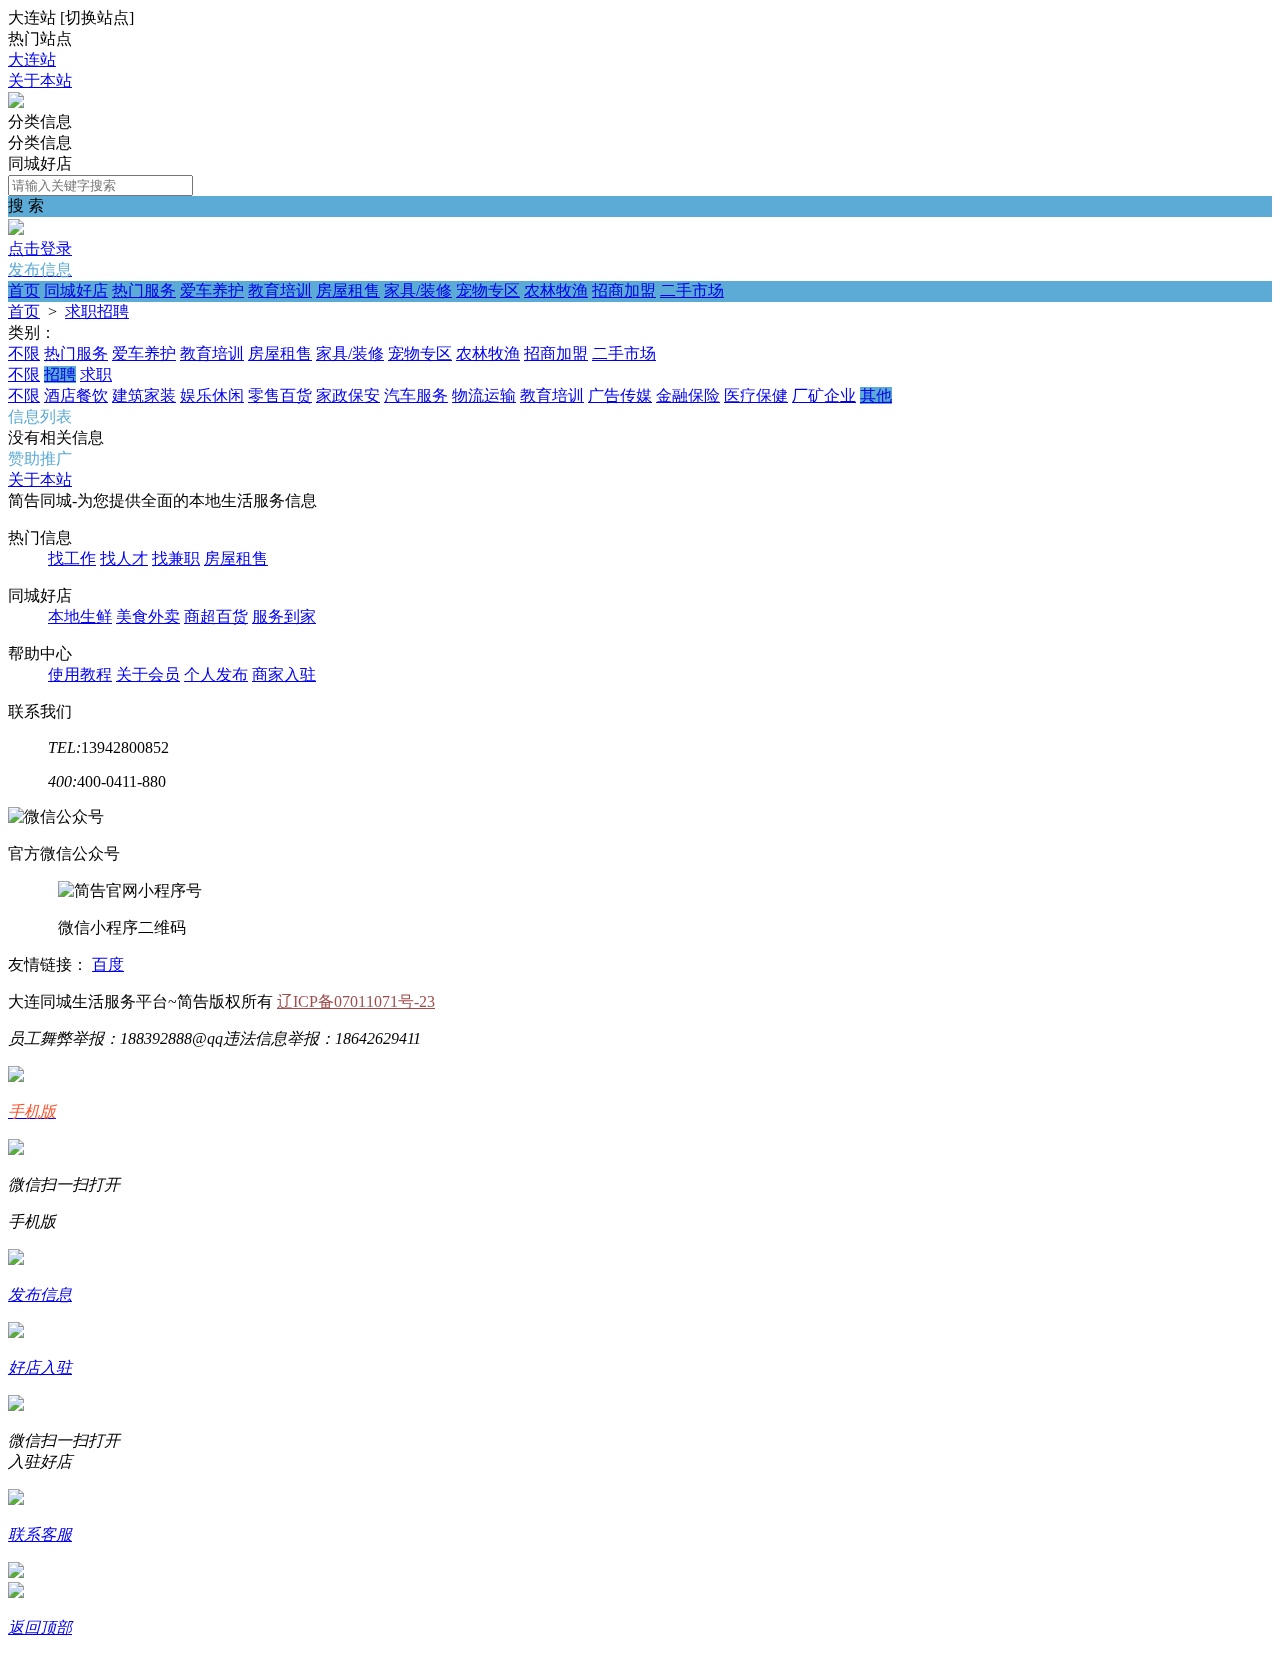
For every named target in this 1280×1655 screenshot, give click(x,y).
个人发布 (216, 674)
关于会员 (148, 674)
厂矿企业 (824, 395)
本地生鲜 (80, 616)
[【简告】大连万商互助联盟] (16, 102)
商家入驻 (284, 674)
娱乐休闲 (212, 395)
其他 (876, 395)
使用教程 (80, 674)
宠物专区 (488, 290)
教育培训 (280, 290)
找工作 (72, 558)
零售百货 (280, 395)
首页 (24, 290)
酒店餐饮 (76, 395)
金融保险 (688, 395)
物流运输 (484, 395)
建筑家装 (144, 395)
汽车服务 (416, 395)
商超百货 (216, 616)
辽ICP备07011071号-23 (356, 1001)
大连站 (32, 59)
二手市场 (692, 290)
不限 (24, 353)
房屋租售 (348, 290)
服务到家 (284, 616)
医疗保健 (756, 395)
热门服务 (144, 290)
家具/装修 (418, 290)
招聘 (60, 374)
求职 (96, 374)
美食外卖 (148, 616)
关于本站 (40, 80)
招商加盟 (624, 290)
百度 (108, 964)
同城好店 (76, 290)
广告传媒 (620, 395)
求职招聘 (97, 311)
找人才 (124, 558)
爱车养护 (212, 290)
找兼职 (176, 558)
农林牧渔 (556, 290)
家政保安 (348, 395)
